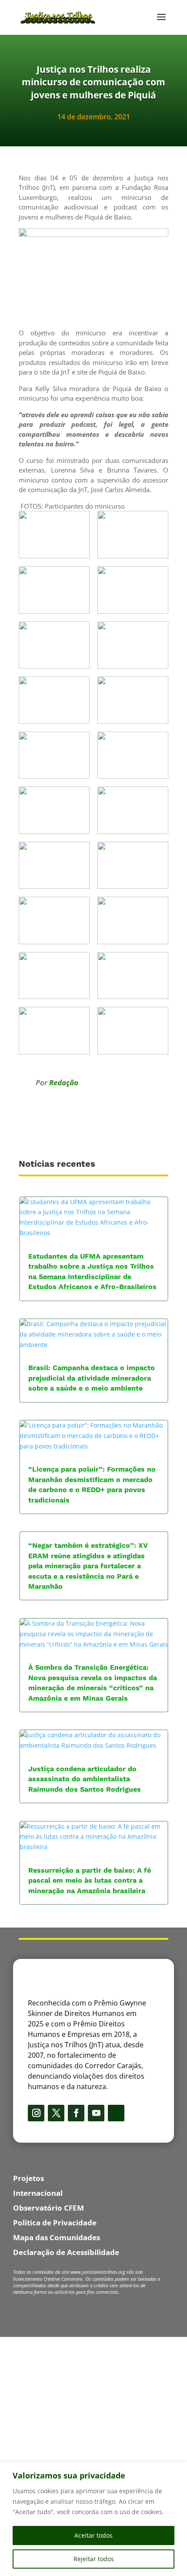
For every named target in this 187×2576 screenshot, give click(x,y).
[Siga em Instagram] (36, 2113)
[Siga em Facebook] (76, 2113)
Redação (64, 1082)
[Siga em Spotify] (116, 2113)
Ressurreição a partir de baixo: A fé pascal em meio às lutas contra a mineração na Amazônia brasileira (90, 1881)
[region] (93, 2519)
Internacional (38, 2193)
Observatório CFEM (48, 2208)
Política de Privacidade (55, 2223)
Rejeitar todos (94, 2559)
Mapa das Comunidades (57, 2237)
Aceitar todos (93, 2535)
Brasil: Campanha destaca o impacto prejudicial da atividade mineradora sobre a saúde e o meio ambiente (92, 1378)
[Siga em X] (56, 2113)
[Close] (178, 2470)
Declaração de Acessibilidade (66, 2252)
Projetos (28, 2178)
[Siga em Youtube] (96, 2113)
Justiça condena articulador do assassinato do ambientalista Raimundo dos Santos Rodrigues (85, 1779)
